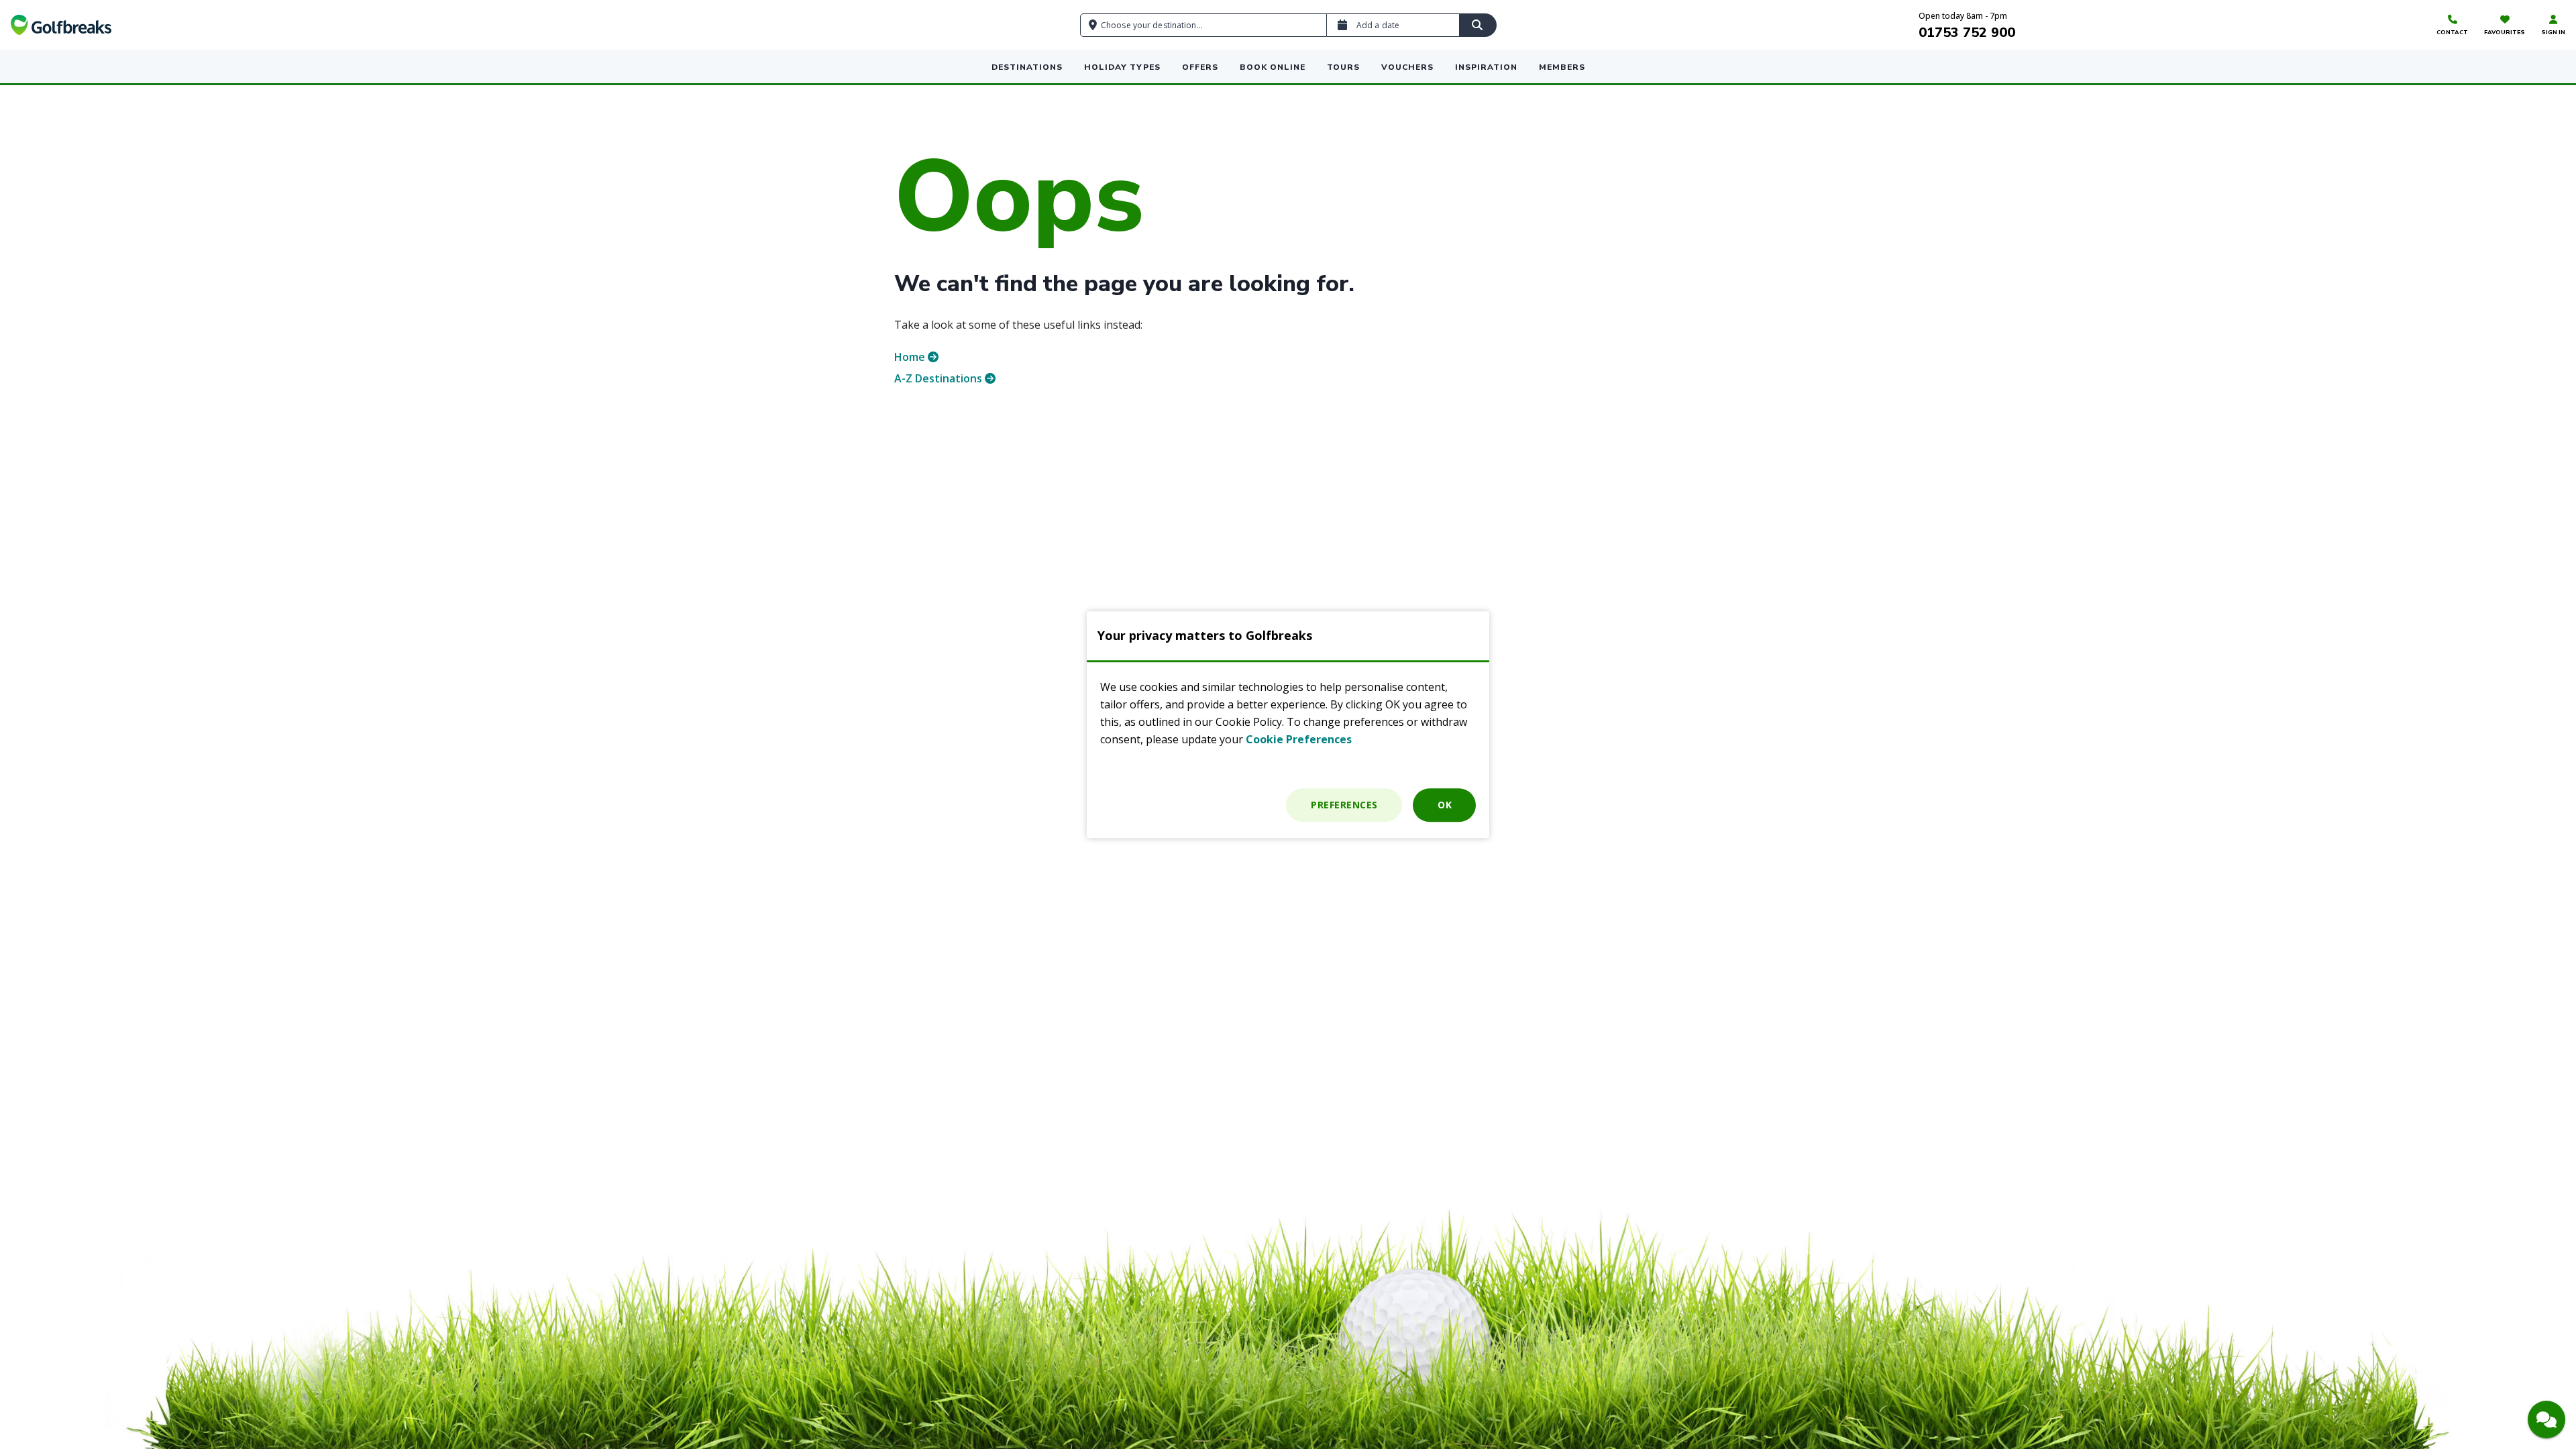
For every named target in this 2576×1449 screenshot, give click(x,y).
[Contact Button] (2546, 1419)
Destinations (1027, 67)
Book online (1273, 67)
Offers (1200, 67)
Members (1562, 67)
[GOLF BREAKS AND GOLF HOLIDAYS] (61, 25)
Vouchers (1407, 67)
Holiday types (1122, 67)
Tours (1343, 67)
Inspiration (1486, 67)
